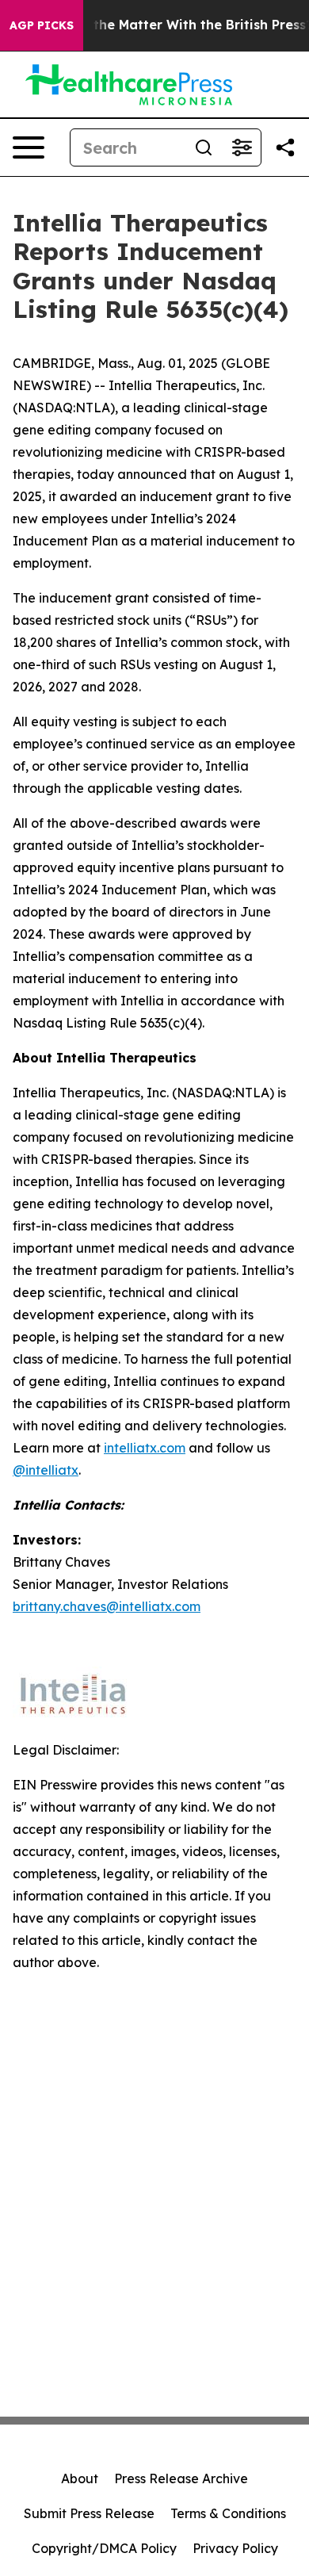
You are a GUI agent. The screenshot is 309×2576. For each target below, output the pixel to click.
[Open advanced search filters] (242, 147)
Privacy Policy (235, 2548)
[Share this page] (285, 147)
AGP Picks (42, 25)
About (80, 2478)
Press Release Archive (181, 2478)
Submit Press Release (89, 2513)
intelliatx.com (145, 1448)
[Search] (204, 147)
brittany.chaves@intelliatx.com (107, 1606)
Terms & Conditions (228, 2513)
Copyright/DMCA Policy (104, 2548)
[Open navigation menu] (29, 147)
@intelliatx (46, 1470)
